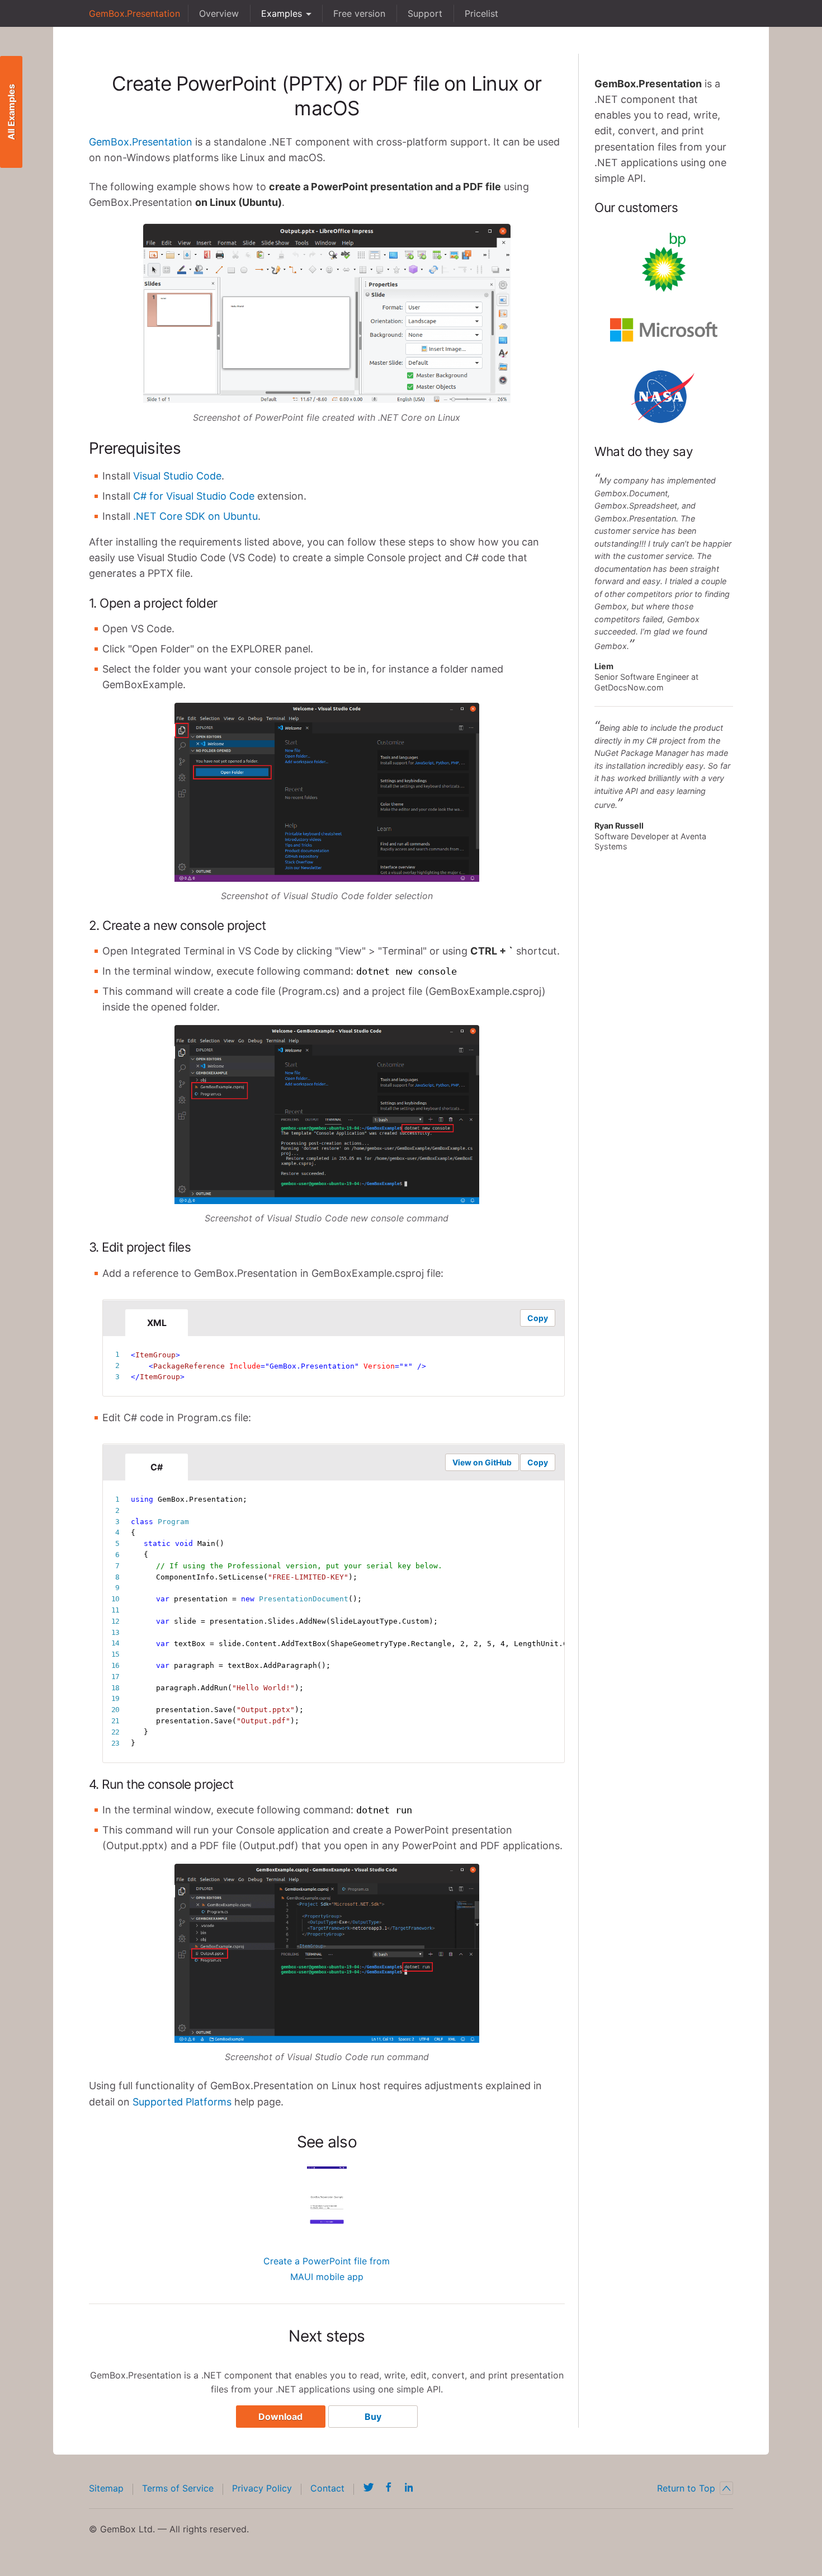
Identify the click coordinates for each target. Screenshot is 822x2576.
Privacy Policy (262, 2488)
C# (157, 1467)
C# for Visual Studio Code (194, 496)
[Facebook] (389, 2487)
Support (425, 13)
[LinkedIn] (409, 2487)
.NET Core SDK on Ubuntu (195, 516)
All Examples (11, 112)
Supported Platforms (182, 2102)
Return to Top (686, 2488)
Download (280, 2417)
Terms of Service (178, 2488)
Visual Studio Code (177, 476)
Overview (219, 13)
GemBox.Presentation (134, 13)
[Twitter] (369, 2487)
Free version (359, 13)
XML (157, 1323)
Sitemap (106, 2488)
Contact (327, 2488)
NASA (664, 397)
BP (664, 262)
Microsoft (664, 330)
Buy (373, 2417)
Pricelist (481, 13)
